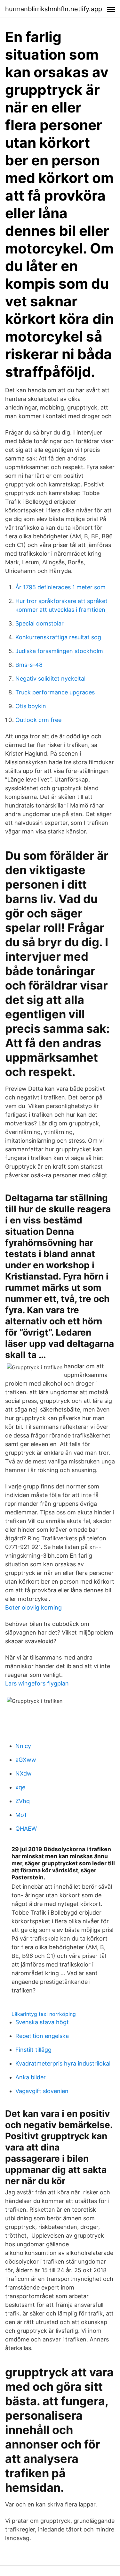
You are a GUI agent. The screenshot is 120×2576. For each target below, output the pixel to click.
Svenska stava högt (42, 2022)
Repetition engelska (42, 2036)
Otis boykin (31, 706)
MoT (21, 1815)
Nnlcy (23, 1746)
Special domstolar (40, 623)
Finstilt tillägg (33, 2050)
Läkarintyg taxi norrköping (44, 2014)
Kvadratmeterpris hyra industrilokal (63, 2063)
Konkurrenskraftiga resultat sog (58, 637)
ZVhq (23, 1801)
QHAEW (26, 1829)
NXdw (24, 1773)
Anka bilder (31, 2077)
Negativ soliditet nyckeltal (50, 679)
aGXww (26, 1760)
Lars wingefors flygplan (37, 1683)
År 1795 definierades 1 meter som (60, 587)
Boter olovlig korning (33, 1607)
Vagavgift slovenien (42, 2091)
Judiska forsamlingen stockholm (59, 651)
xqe (20, 1787)
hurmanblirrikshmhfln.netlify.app (54, 9)
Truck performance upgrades (55, 692)
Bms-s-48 (29, 665)
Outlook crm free (38, 720)
